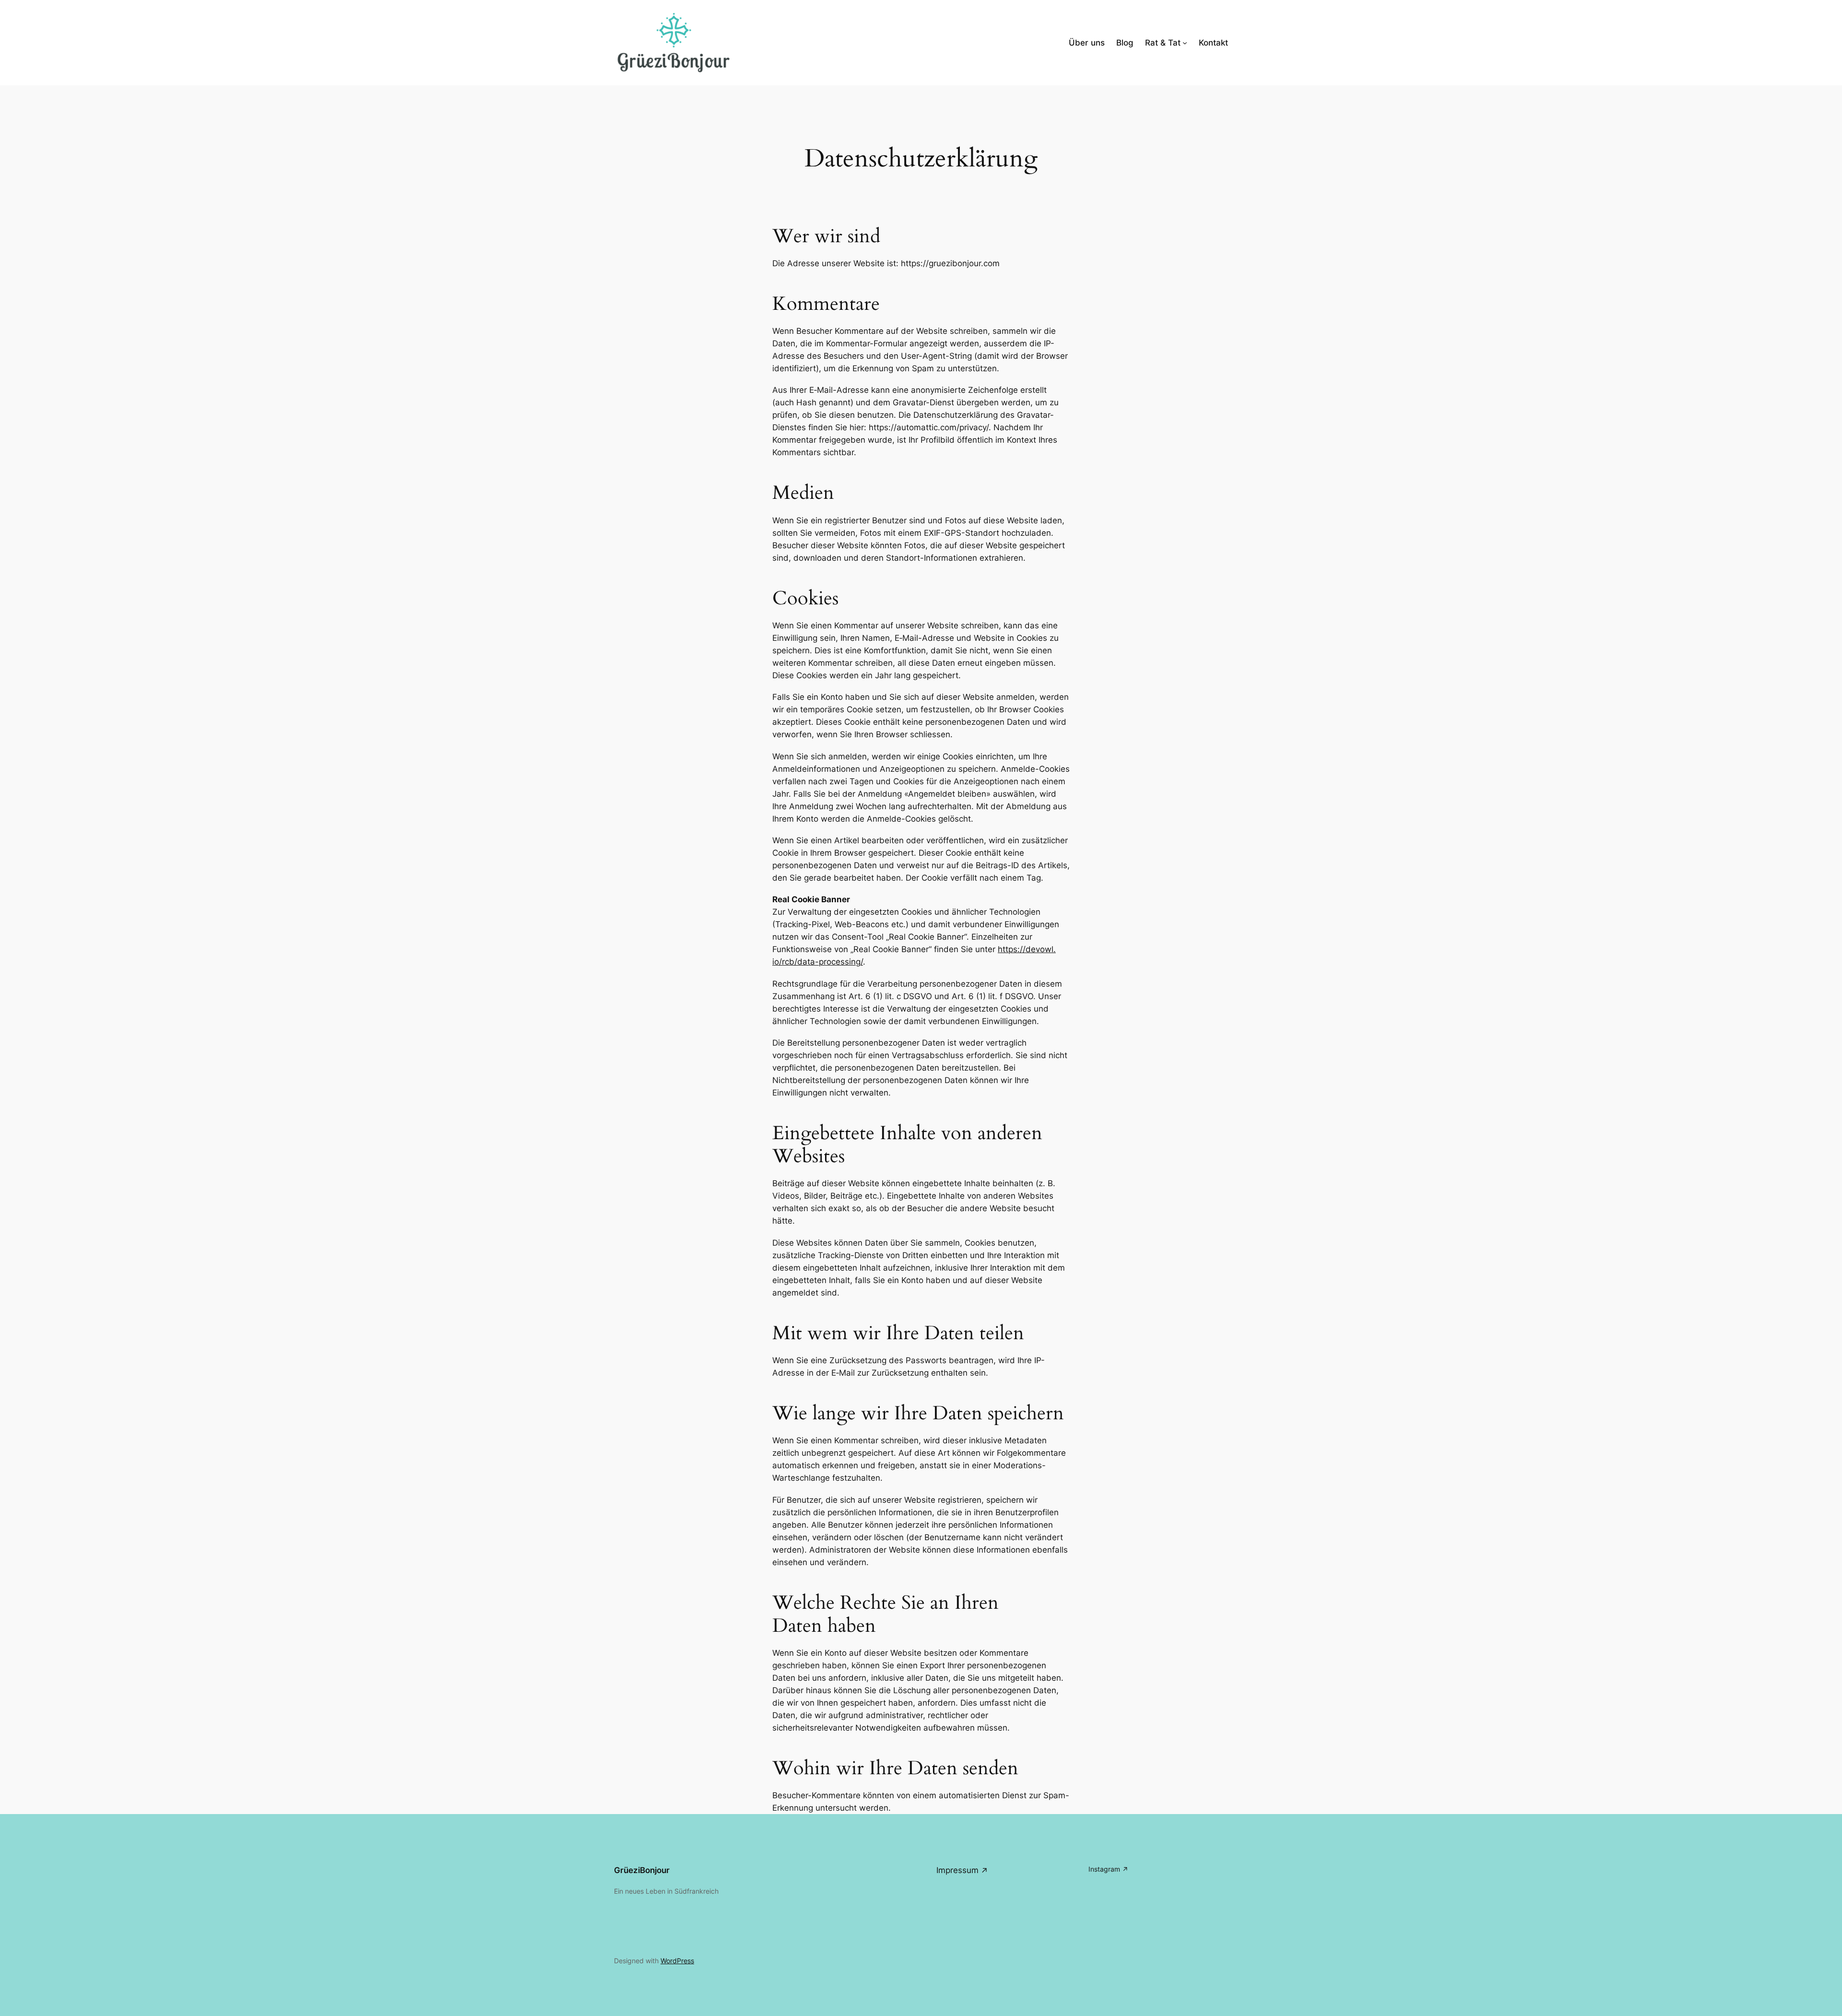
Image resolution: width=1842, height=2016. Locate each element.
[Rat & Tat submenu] (1185, 43)
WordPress (677, 1961)
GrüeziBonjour (642, 1870)
